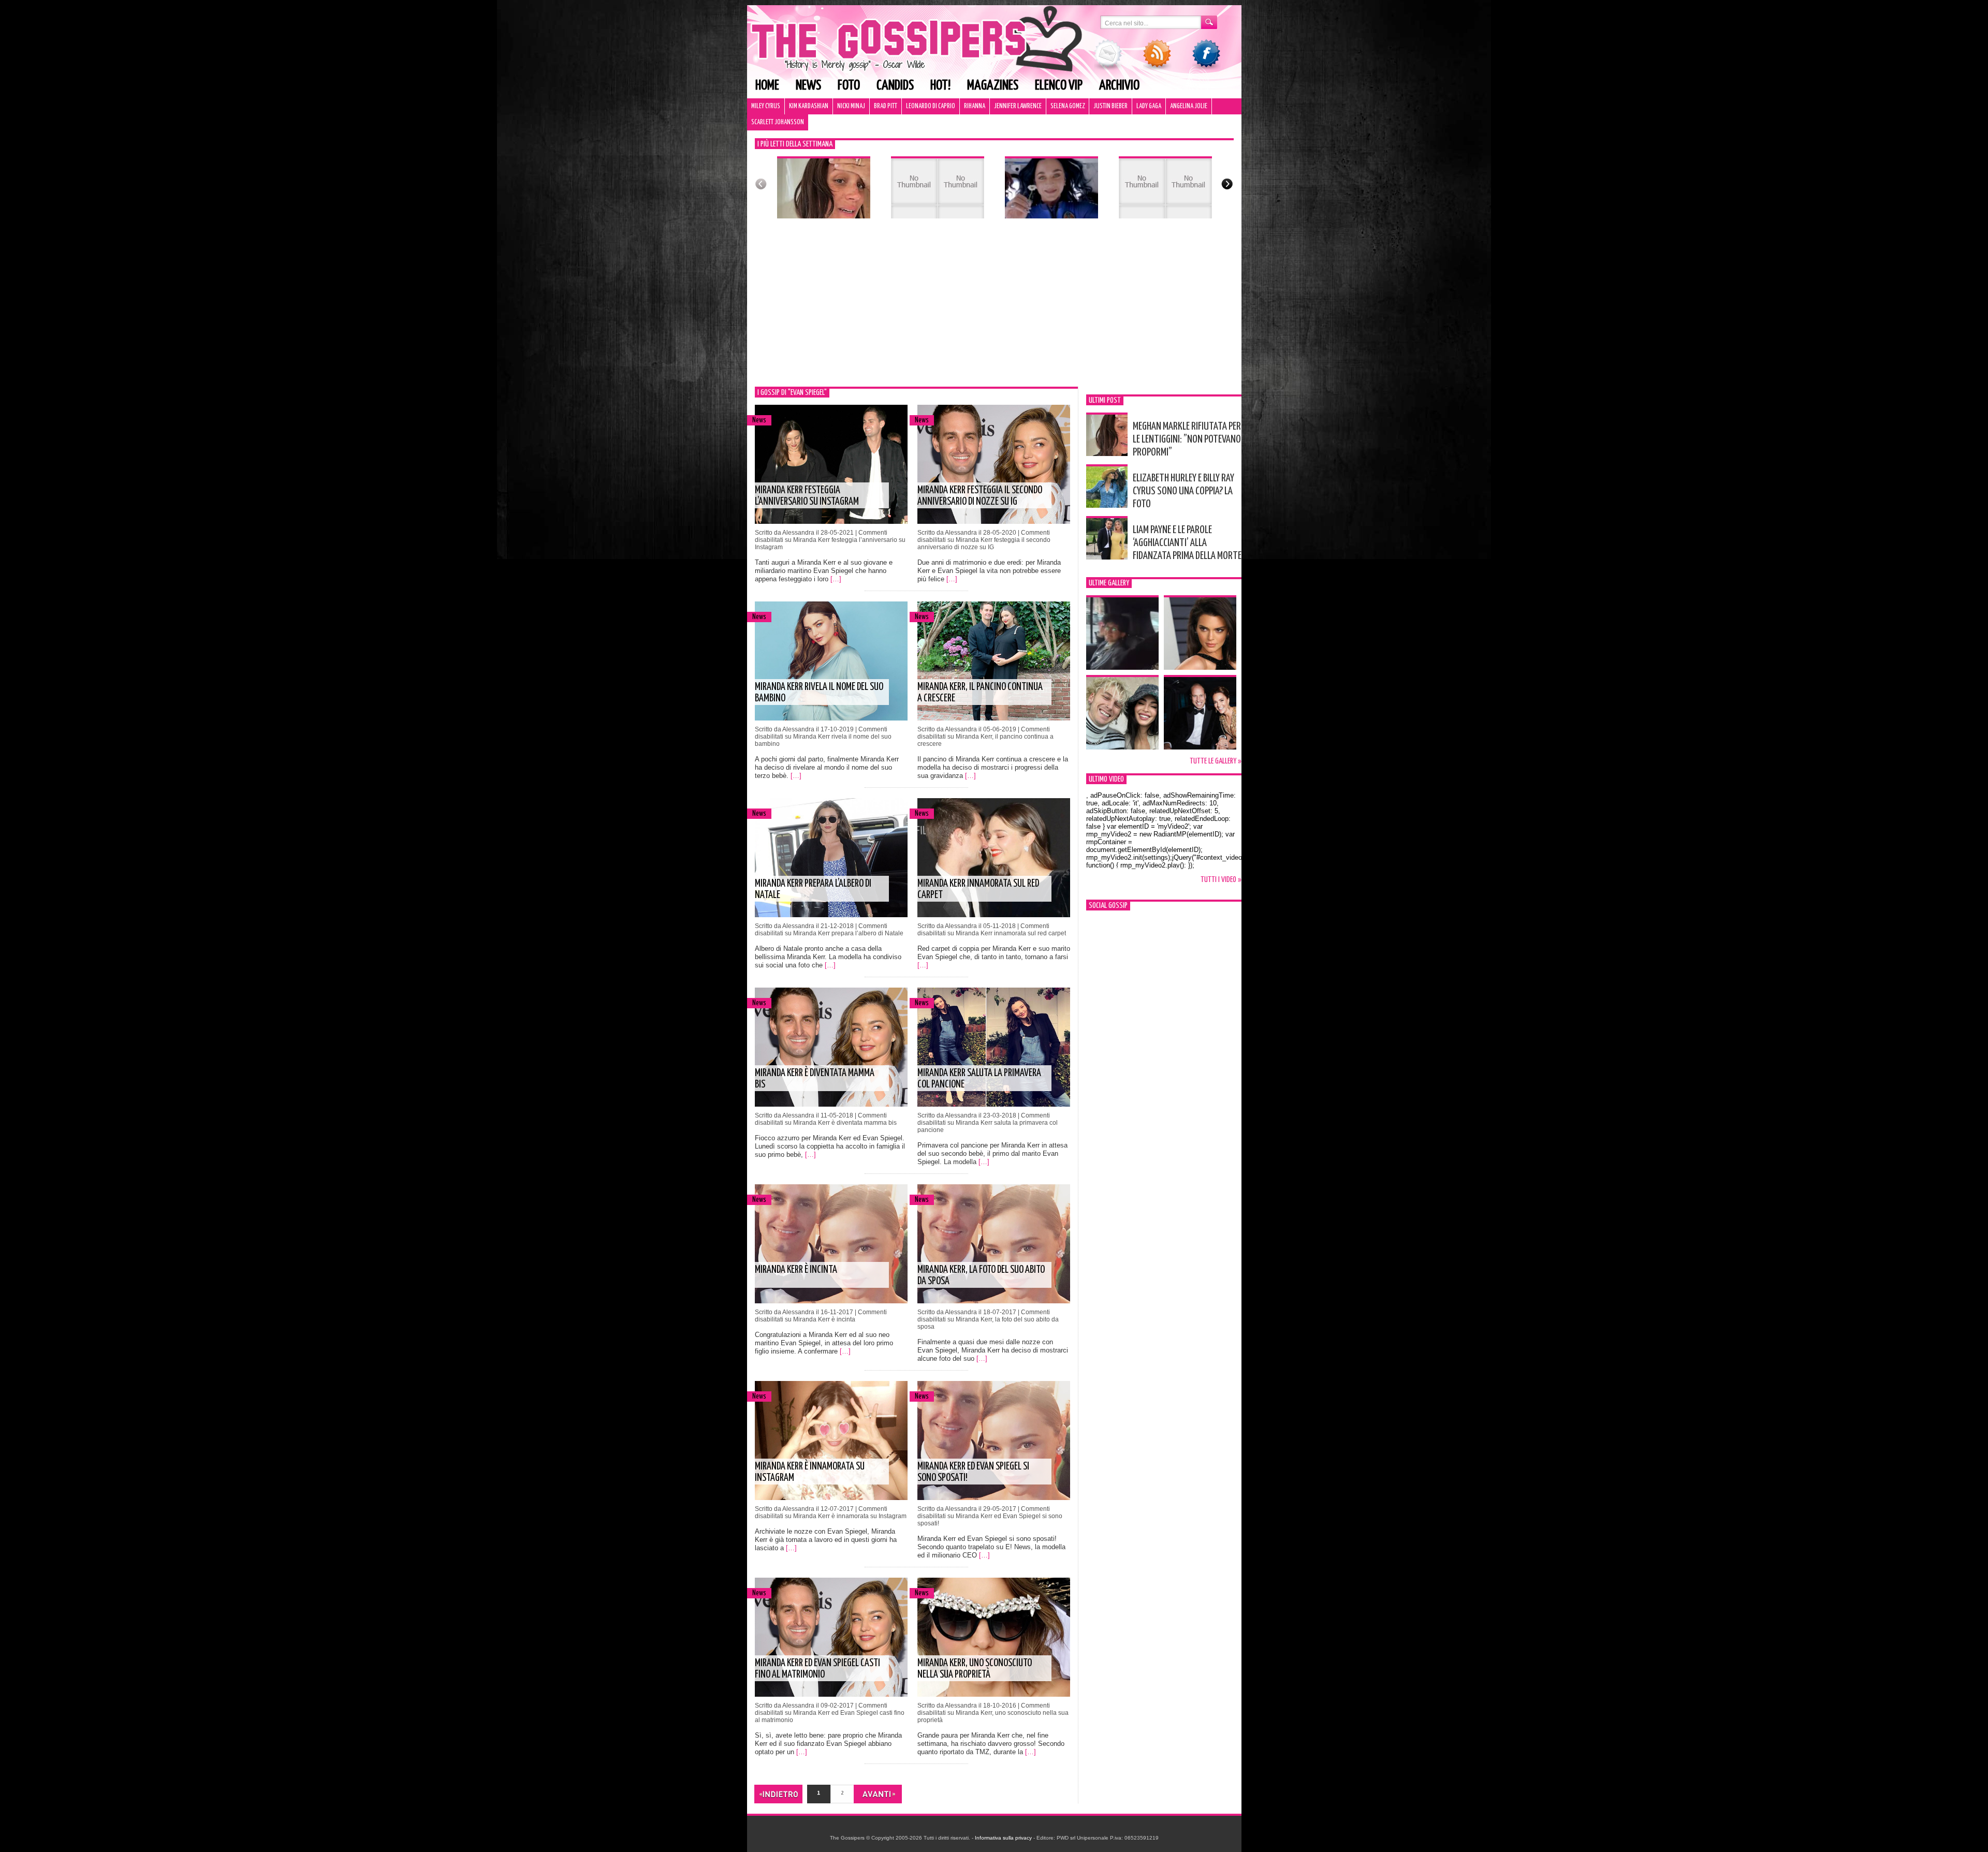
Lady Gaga (1149, 106)
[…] (836, 579)
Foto (849, 86)
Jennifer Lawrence (1018, 106)
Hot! (940, 86)
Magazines (993, 86)
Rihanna (975, 106)
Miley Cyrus (766, 106)
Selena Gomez (1068, 106)
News (808, 86)
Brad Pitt (886, 106)
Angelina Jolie (1189, 106)
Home (767, 86)
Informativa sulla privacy (1003, 1838)
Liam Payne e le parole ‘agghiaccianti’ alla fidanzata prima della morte (1187, 543)
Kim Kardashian (809, 106)
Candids (895, 86)
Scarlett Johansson (778, 122)
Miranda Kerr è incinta (796, 1270)
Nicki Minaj (851, 106)
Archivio (1119, 86)
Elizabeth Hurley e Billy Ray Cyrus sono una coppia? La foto (1183, 491)
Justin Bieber (1110, 106)
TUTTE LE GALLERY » (1216, 761)
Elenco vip (1059, 86)
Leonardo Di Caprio (931, 106)
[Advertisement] (994, 309)
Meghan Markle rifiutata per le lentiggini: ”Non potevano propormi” (1187, 439)
